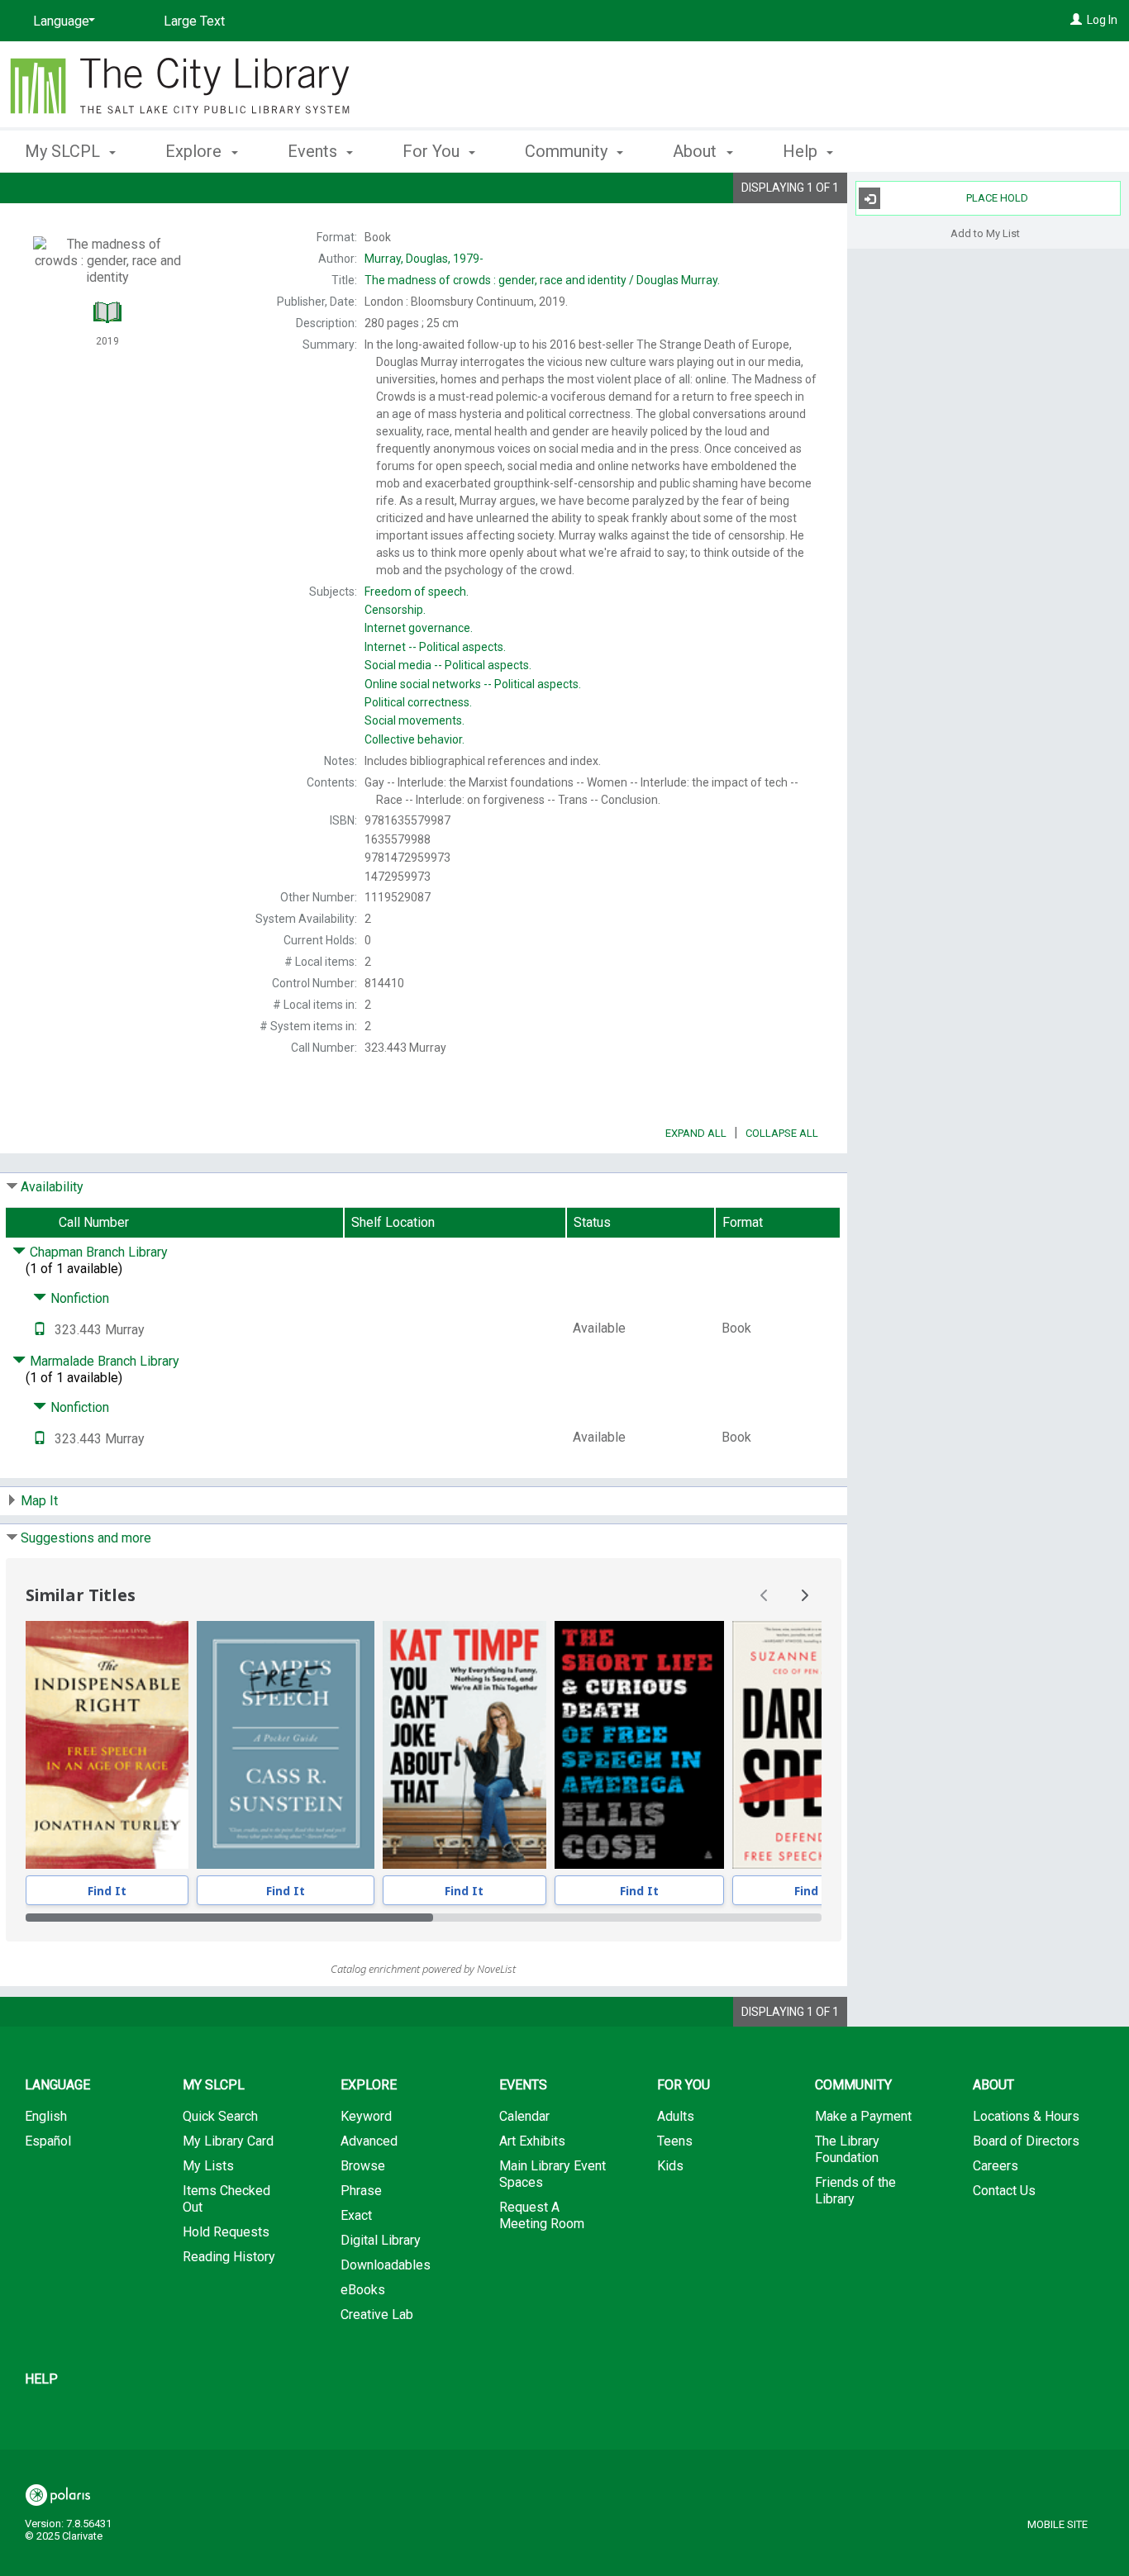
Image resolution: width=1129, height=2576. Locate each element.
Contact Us (1004, 2191)
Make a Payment (863, 2116)
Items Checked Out (226, 2199)
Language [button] (57, 2085)
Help (41, 2379)
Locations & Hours (1026, 2116)
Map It (39, 1501)
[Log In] (1076, 20)
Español (48, 2141)
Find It (107, 1891)
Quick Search (220, 2116)
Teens (675, 2141)
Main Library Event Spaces (553, 2174)
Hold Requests (226, 2232)
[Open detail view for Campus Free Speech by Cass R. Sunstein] (286, 1745)
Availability (52, 1187)
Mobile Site (1058, 2524)
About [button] (697, 151)
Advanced (369, 2141)
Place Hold (997, 198)
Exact (356, 2215)
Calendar (524, 2116)
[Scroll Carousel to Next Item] (804, 1595)
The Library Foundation (847, 2149)
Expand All (696, 1133)
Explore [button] (195, 151)
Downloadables (386, 2265)
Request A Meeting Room (542, 2215)
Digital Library (381, 2240)
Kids (670, 2166)
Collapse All (782, 1133)
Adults (676, 2116)
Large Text (194, 21)
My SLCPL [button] (64, 151)
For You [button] (433, 151)
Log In (1102, 20)
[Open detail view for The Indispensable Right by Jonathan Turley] (107, 1745)
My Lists (208, 2166)
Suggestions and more (86, 1538)
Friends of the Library (855, 2191)
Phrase (361, 2191)
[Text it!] (40, 1330)
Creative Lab (377, 2315)
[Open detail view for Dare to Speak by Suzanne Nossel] (814, 1745)
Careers (996, 2166)
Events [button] (314, 151)
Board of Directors (1026, 2141)
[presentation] (107, 1745)
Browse (363, 2166)
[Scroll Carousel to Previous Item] (765, 1595)
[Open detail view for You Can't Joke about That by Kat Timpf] (464, 1745)
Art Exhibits (532, 2141)
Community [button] (568, 151)
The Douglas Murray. (542, 280)
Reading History (229, 2257)
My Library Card (228, 2141)
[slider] (424, 1918)
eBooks (363, 2290)
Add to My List (985, 233)
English (46, 2116)
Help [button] (802, 151)
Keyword (366, 2116)
